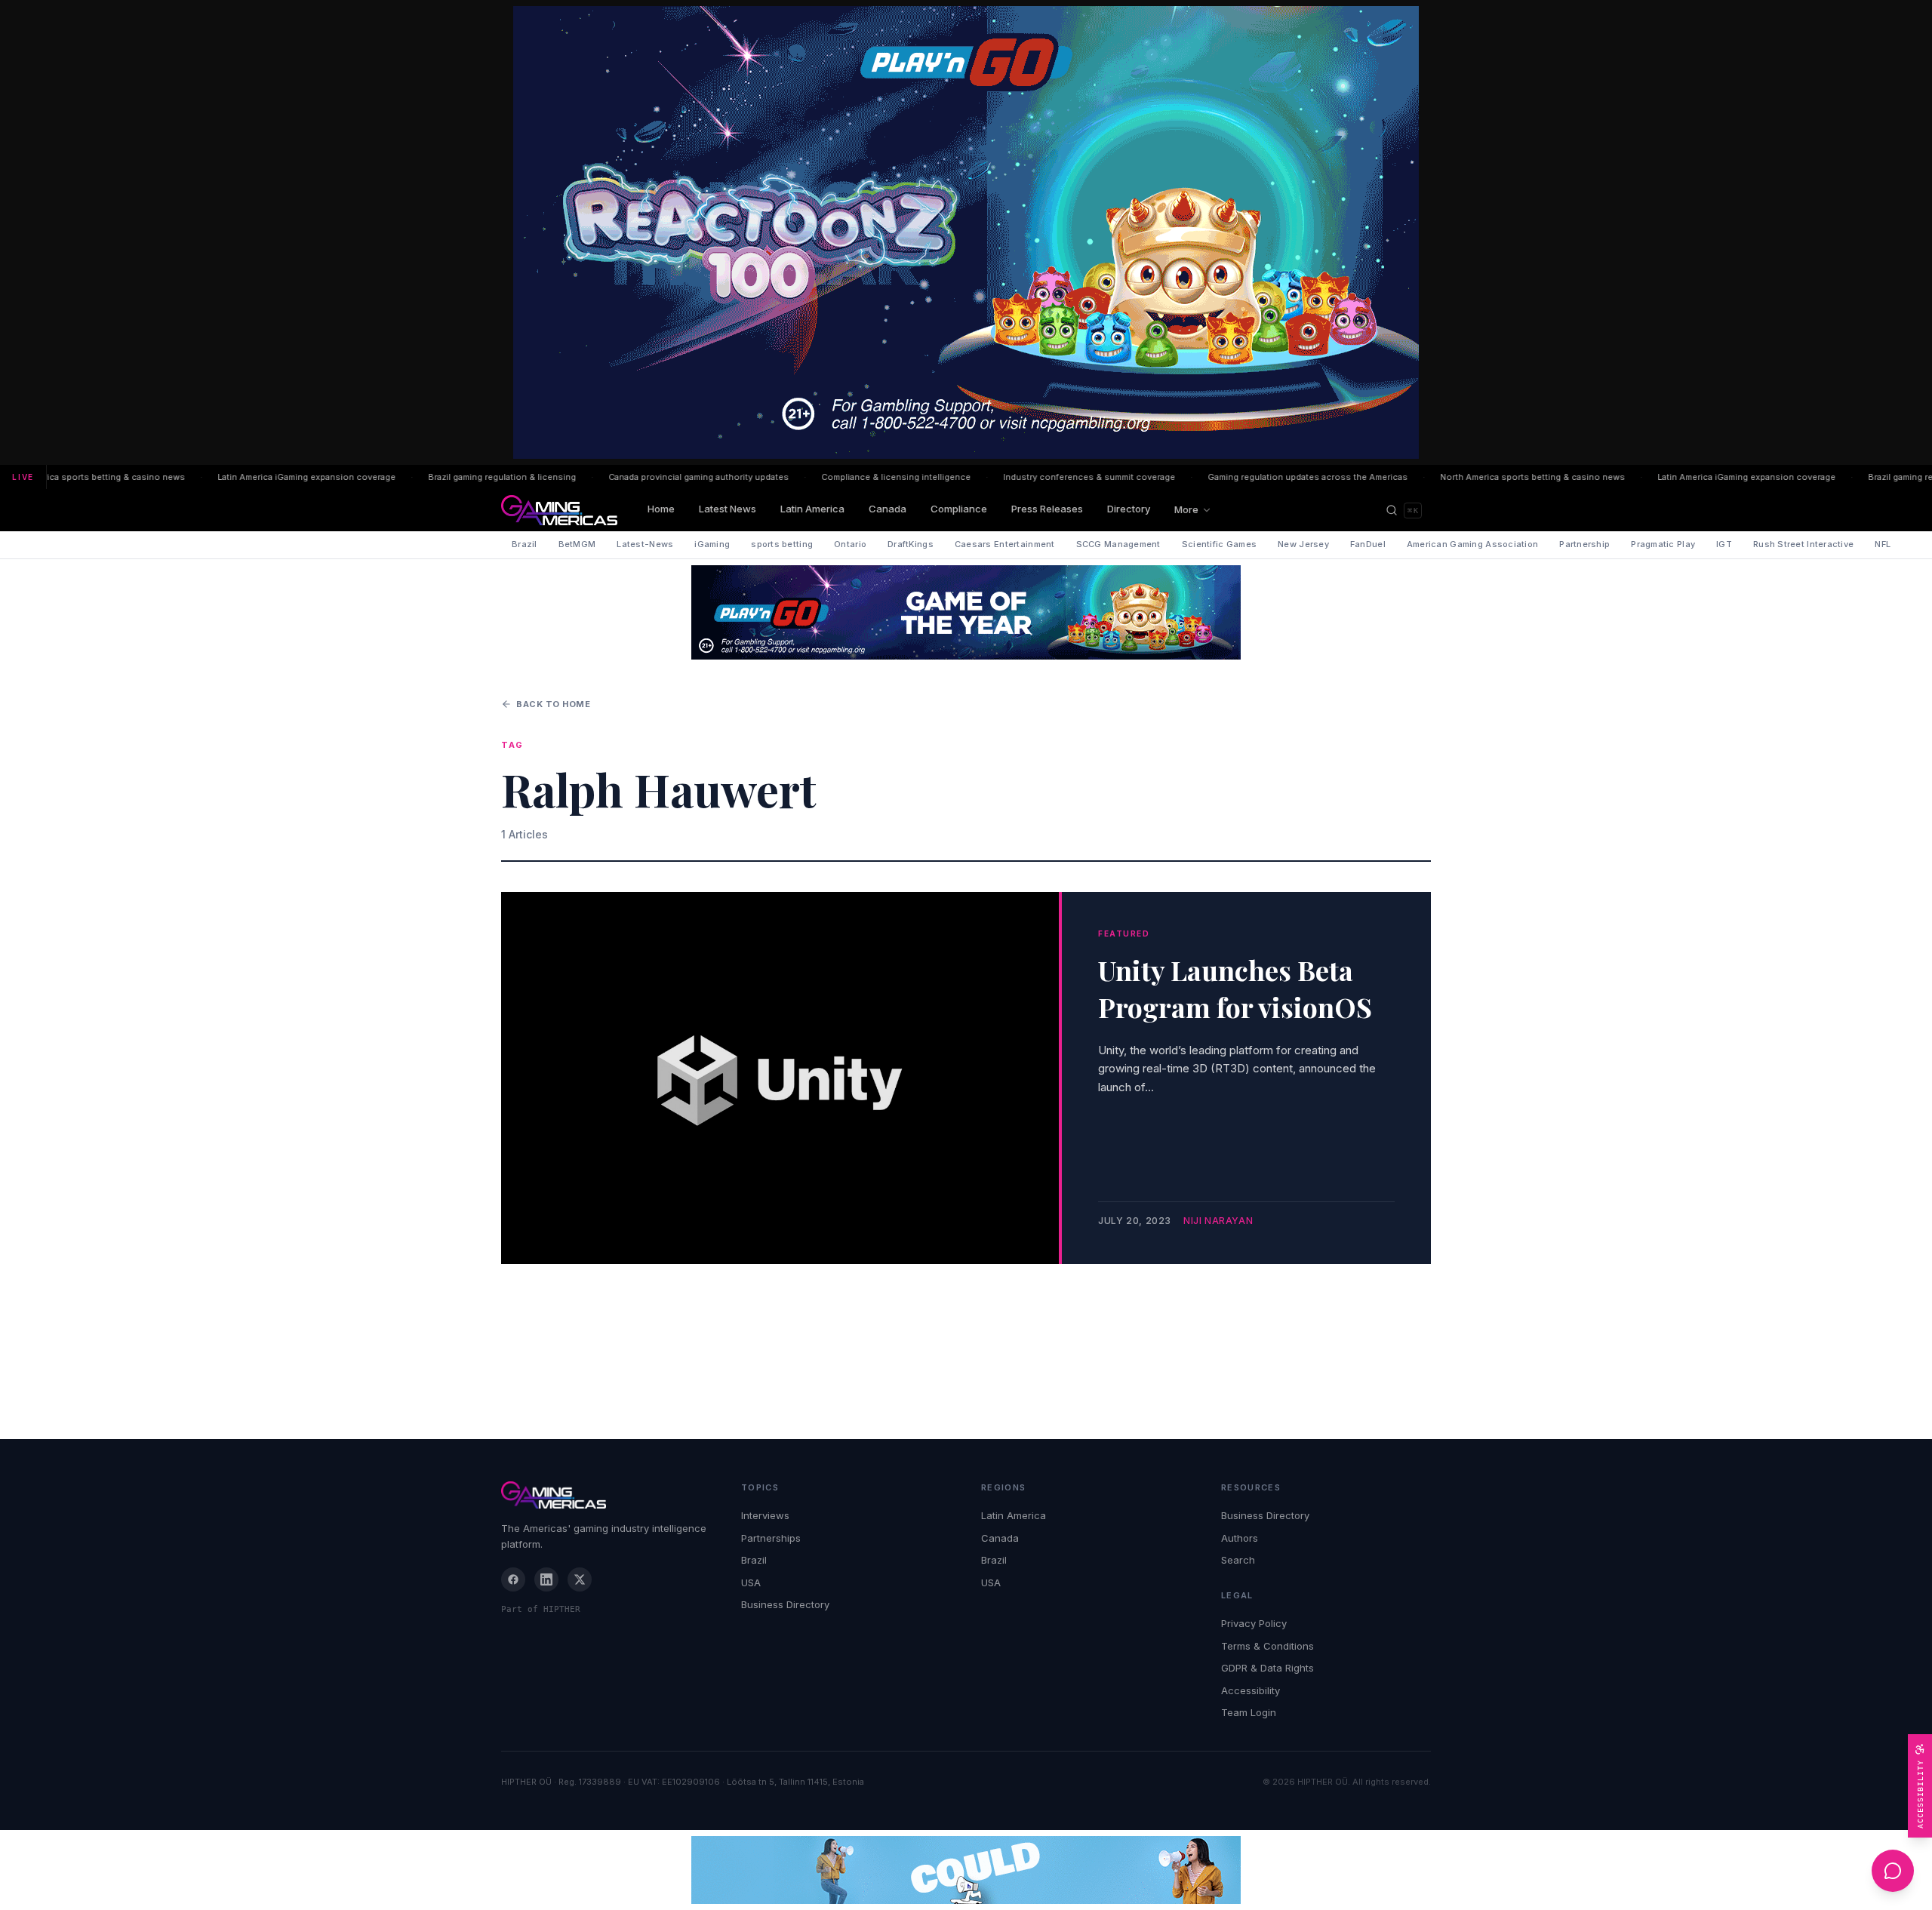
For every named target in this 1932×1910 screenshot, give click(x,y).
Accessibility (1251, 1690)
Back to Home (554, 704)
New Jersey (1303, 544)
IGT (1724, 544)
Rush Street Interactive (1803, 544)
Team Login (1249, 1712)
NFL (1883, 544)
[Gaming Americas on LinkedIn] (546, 1579)
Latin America (812, 509)
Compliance (959, 509)
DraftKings (911, 544)
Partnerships (771, 1538)
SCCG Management (1118, 544)
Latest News (728, 509)
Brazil (525, 544)
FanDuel (1368, 544)
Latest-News (645, 544)
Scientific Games (1219, 544)
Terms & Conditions (1267, 1646)
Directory (1129, 509)
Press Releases (1047, 509)
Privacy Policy (1254, 1623)
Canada (888, 509)
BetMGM (577, 544)
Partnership (1584, 544)
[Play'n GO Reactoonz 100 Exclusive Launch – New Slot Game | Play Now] (966, 612)
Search (1238, 1560)
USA (751, 1582)
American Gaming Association (1472, 544)
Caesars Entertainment (1005, 544)
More (1186, 509)
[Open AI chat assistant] (1893, 1871)
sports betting (782, 544)
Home (661, 509)
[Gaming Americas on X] (580, 1579)
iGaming (712, 544)
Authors (1240, 1538)
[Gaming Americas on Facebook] (513, 1579)
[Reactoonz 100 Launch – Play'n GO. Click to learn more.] (966, 232)
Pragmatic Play (1663, 544)
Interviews (765, 1515)
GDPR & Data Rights (1267, 1668)
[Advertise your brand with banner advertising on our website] (966, 1870)
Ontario (850, 544)
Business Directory (785, 1604)
